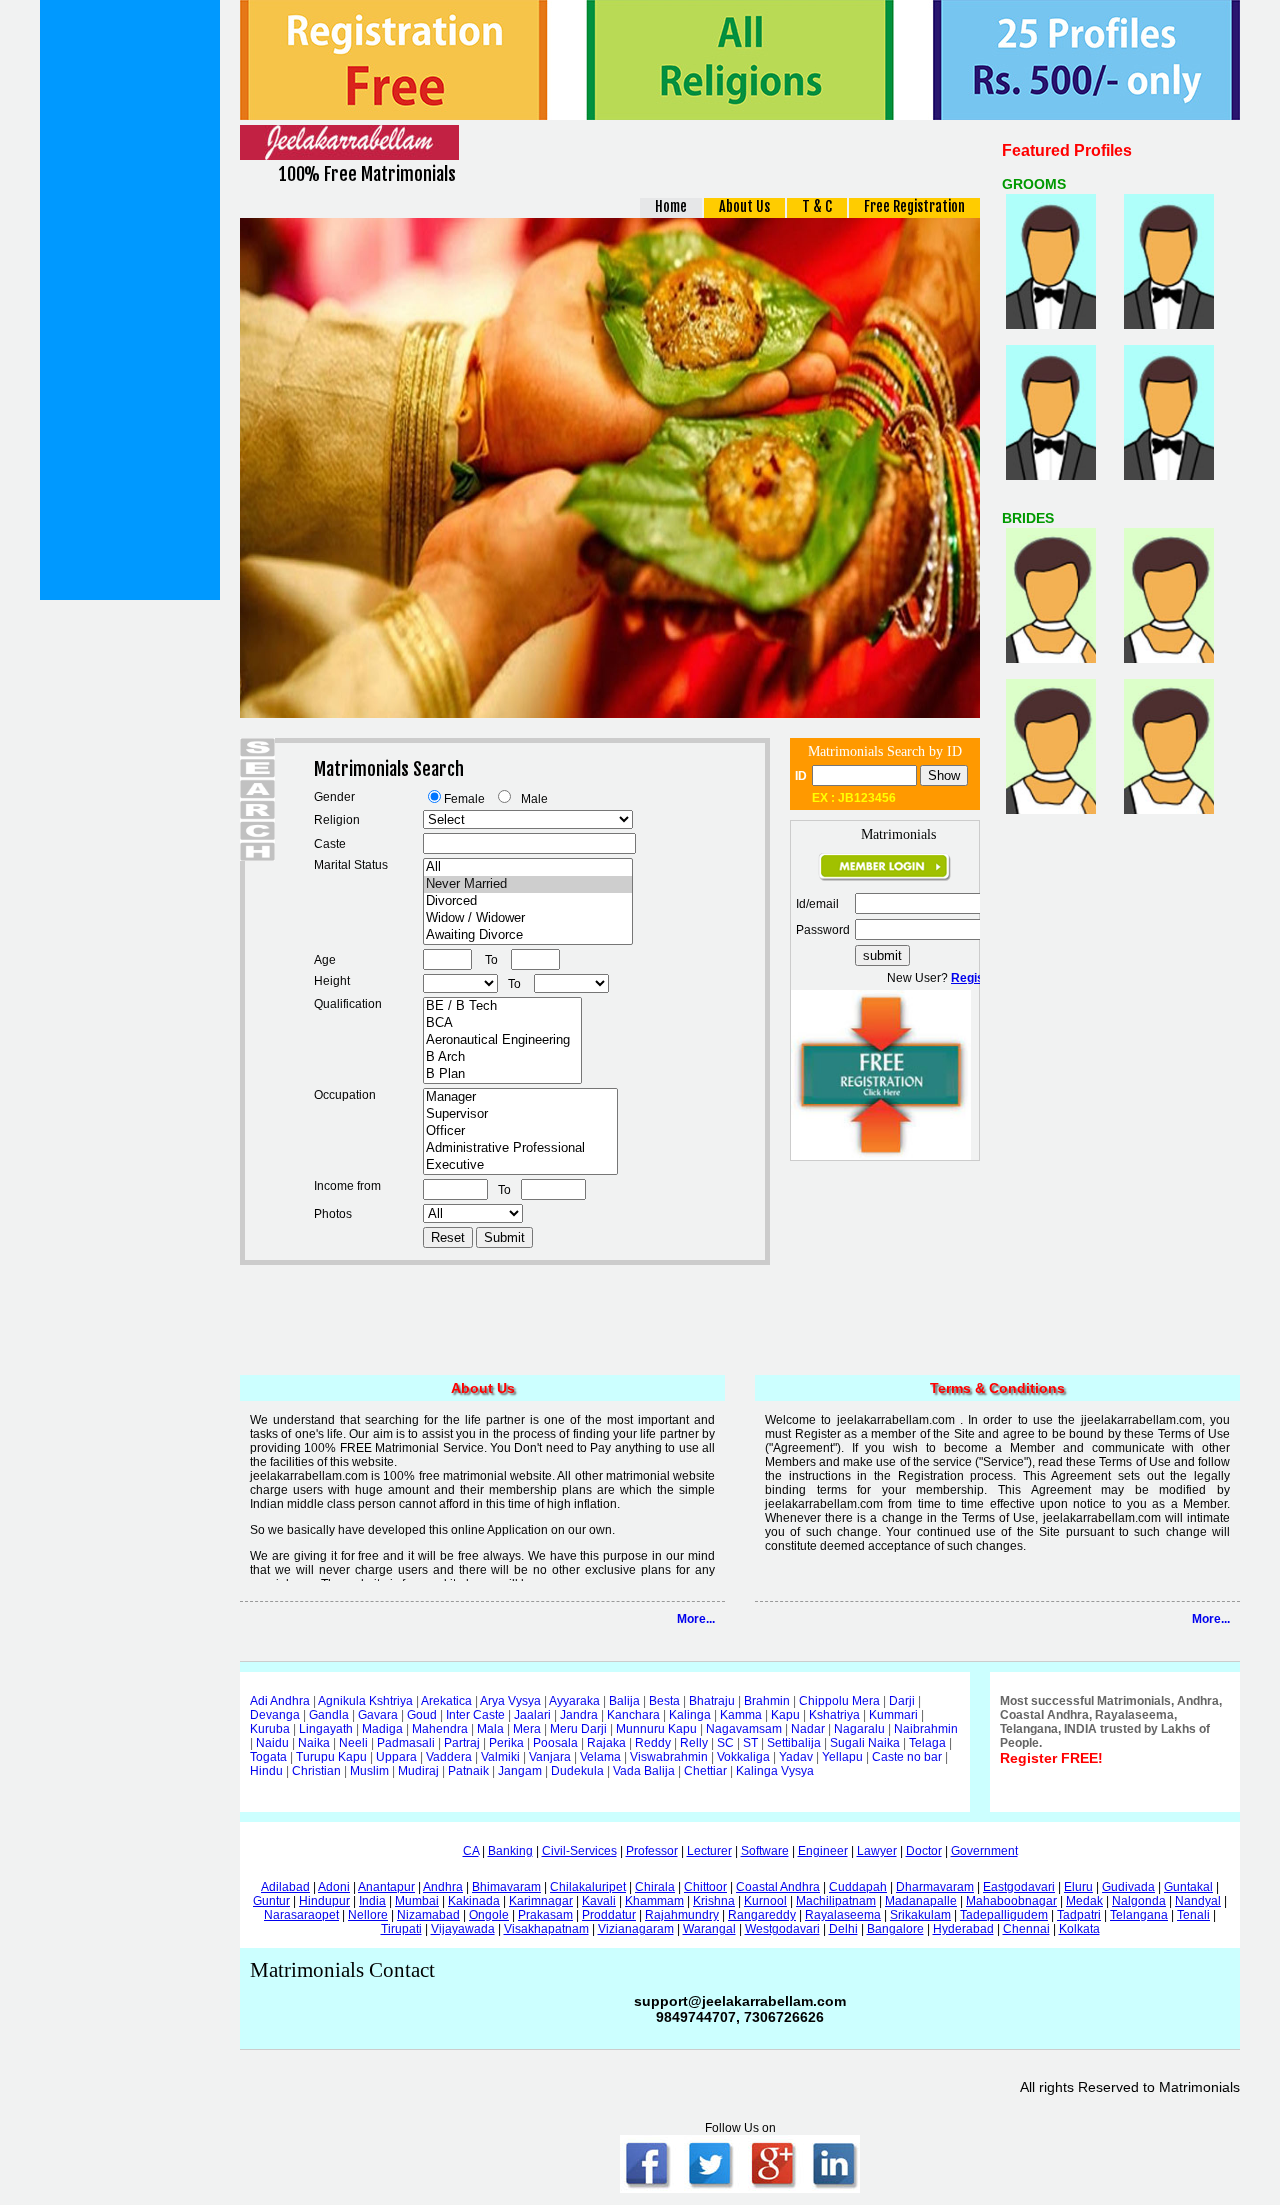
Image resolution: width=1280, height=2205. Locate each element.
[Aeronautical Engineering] (502, 1040)
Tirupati (401, 1929)
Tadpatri (1079, 1915)
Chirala (655, 1887)
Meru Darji (578, 1729)
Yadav (796, 1757)
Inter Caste (475, 1715)
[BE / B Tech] (502, 1006)
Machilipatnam (836, 1901)
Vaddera (449, 1757)
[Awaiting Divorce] (528, 935)
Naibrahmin (926, 1729)
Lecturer (709, 1851)
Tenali (1193, 1915)
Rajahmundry (682, 1915)
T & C (817, 206)
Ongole (489, 1915)
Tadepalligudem (1004, 1915)
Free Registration (914, 206)
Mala (490, 1729)
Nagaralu (859, 1729)
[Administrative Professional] (520, 1148)
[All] (528, 867)
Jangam (520, 1771)
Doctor (924, 1851)
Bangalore (895, 1929)
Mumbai (417, 1901)
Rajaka (606, 1743)
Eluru (1078, 1887)
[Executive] (520, 1165)
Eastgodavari (1019, 1887)
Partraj (462, 1743)
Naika (314, 1743)
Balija (624, 1701)
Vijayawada (463, 1929)
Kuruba (270, 1729)
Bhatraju (712, 1701)
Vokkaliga (743, 1757)
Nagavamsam (744, 1729)
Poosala (555, 1743)
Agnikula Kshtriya (365, 1701)
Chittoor (705, 1887)
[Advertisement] (130, 300)
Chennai (1026, 1929)
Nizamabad (428, 1915)
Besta (664, 1701)
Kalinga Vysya (775, 1771)
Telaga (927, 1743)
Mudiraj (418, 1771)
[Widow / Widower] (528, 918)
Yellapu (842, 1757)
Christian (316, 1771)
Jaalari (532, 1715)
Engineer (823, 1851)
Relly (694, 1743)
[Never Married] (528, 884)
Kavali (599, 1901)
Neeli (353, 1743)
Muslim (369, 1771)
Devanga (275, 1715)
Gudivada (1128, 1887)
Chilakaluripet (588, 1887)
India (372, 1901)
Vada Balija (644, 1771)
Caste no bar (907, 1757)
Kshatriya (834, 1715)
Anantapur (386, 1887)
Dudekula (577, 1771)
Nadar (808, 1729)
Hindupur (324, 1901)
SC (725, 1743)
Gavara (378, 1715)
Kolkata (1079, 1929)
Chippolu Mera (839, 1701)
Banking (510, 1851)
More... (696, 1619)
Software (765, 1851)
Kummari (893, 1715)
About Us (744, 206)
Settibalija (794, 1743)
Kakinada (474, 1901)
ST (750, 1743)
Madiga (382, 1729)
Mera (527, 1729)
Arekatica (446, 1701)
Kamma (741, 1715)
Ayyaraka (574, 1701)
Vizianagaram (636, 1929)
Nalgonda (1139, 1901)
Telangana (1139, 1915)
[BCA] (502, 1023)
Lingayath (326, 1729)
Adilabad (285, 1887)
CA (471, 1851)
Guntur (271, 1901)
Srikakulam (920, 1915)
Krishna (714, 1901)
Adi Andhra (280, 1701)
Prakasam (545, 1915)
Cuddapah (858, 1887)
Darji (902, 1701)
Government (984, 1851)
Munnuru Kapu (656, 1729)
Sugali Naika (865, 1743)
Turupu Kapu (331, 1757)
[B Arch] (502, 1057)
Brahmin (767, 1701)
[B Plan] (502, 1074)
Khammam (654, 1901)
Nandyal (1198, 1901)
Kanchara (633, 1715)
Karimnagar (541, 1901)
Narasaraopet (301, 1915)
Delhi (843, 1929)
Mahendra (440, 1729)
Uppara (396, 1757)
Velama (600, 1757)
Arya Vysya (510, 1701)
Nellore (368, 1915)
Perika (506, 1743)
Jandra (579, 1715)
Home (671, 206)
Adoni (334, 1887)
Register (975, 978)
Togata (268, 1757)
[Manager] (520, 1097)
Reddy (653, 1743)
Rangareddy (762, 1915)
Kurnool (765, 1901)
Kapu (785, 1715)
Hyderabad (963, 1929)
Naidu (272, 1743)
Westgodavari (782, 1929)
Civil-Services (579, 1851)
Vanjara (550, 1757)
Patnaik (468, 1771)
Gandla (329, 1715)
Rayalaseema (843, 1915)
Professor (652, 1851)
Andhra (443, 1887)
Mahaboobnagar (1011, 1901)
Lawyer (877, 1851)
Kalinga (690, 1715)
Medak (1084, 1901)
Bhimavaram (506, 1887)
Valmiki (500, 1757)
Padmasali (406, 1743)
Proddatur (609, 1915)
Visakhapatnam (546, 1929)
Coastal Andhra (778, 1887)
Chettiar (705, 1771)
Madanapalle (921, 1901)
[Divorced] (528, 901)
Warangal (709, 1929)
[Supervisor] (520, 1114)
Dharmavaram (935, 1887)
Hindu (266, 1771)
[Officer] (520, 1131)
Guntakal (1188, 1887)
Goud (422, 1715)
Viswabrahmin (669, 1757)
